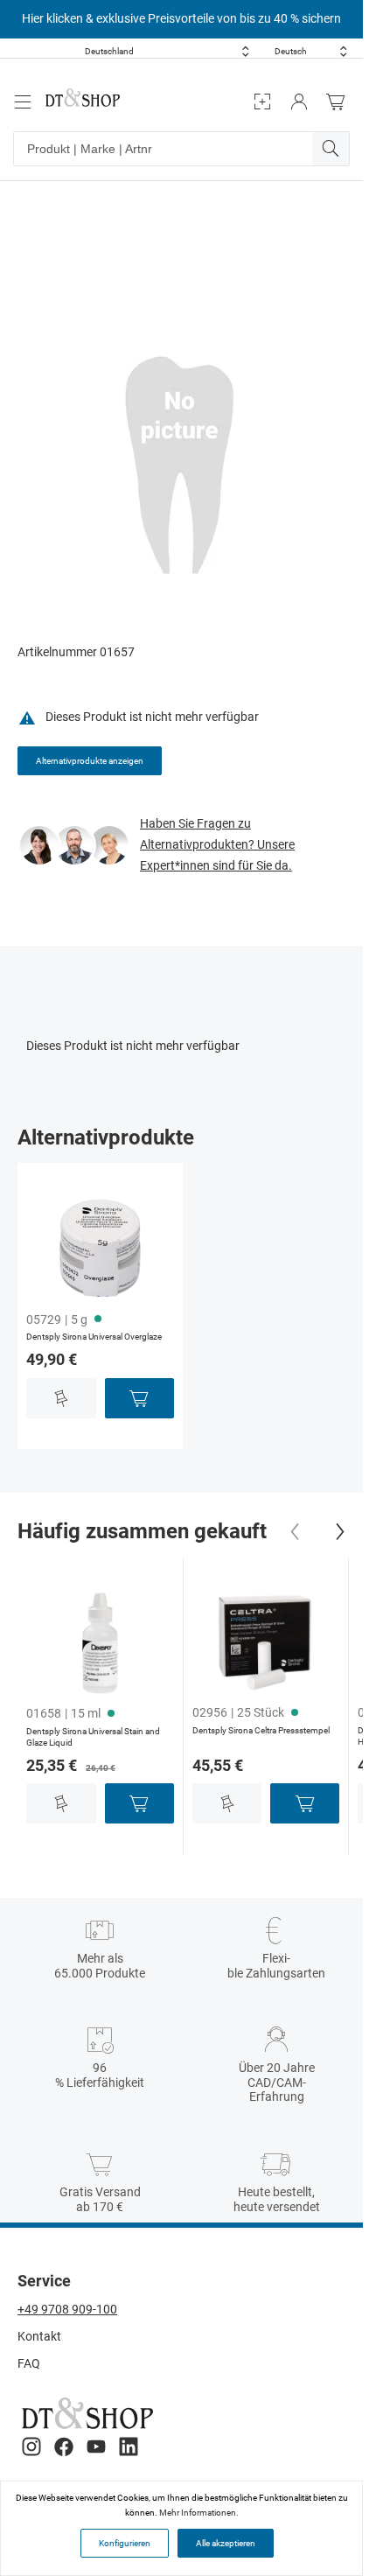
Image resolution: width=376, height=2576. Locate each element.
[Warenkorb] (340, 102)
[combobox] (167, 51)
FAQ (29, 2363)
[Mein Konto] (299, 102)
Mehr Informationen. (199, 2513)
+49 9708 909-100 (67, 2309)
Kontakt (39, 2336)
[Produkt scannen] (262, 102)
